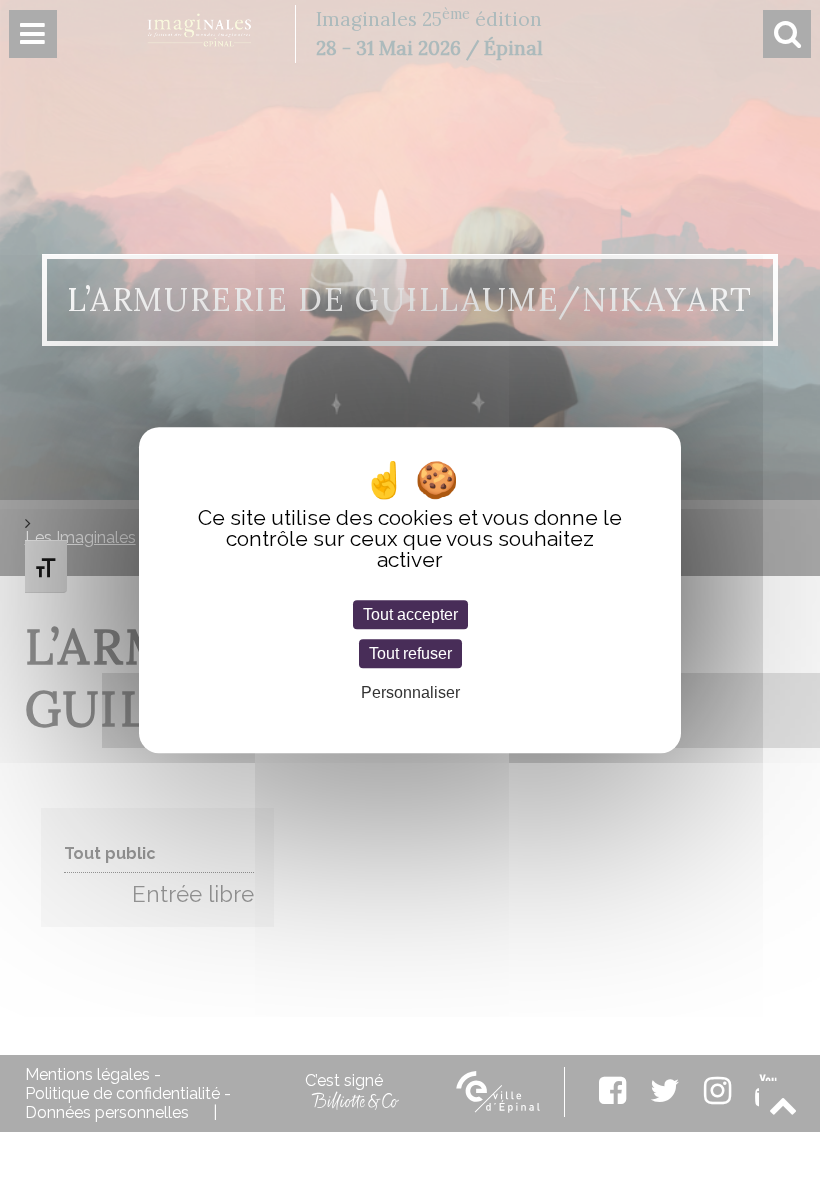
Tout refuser (410, 653)
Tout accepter (410, 614)
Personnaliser (410, 693)
